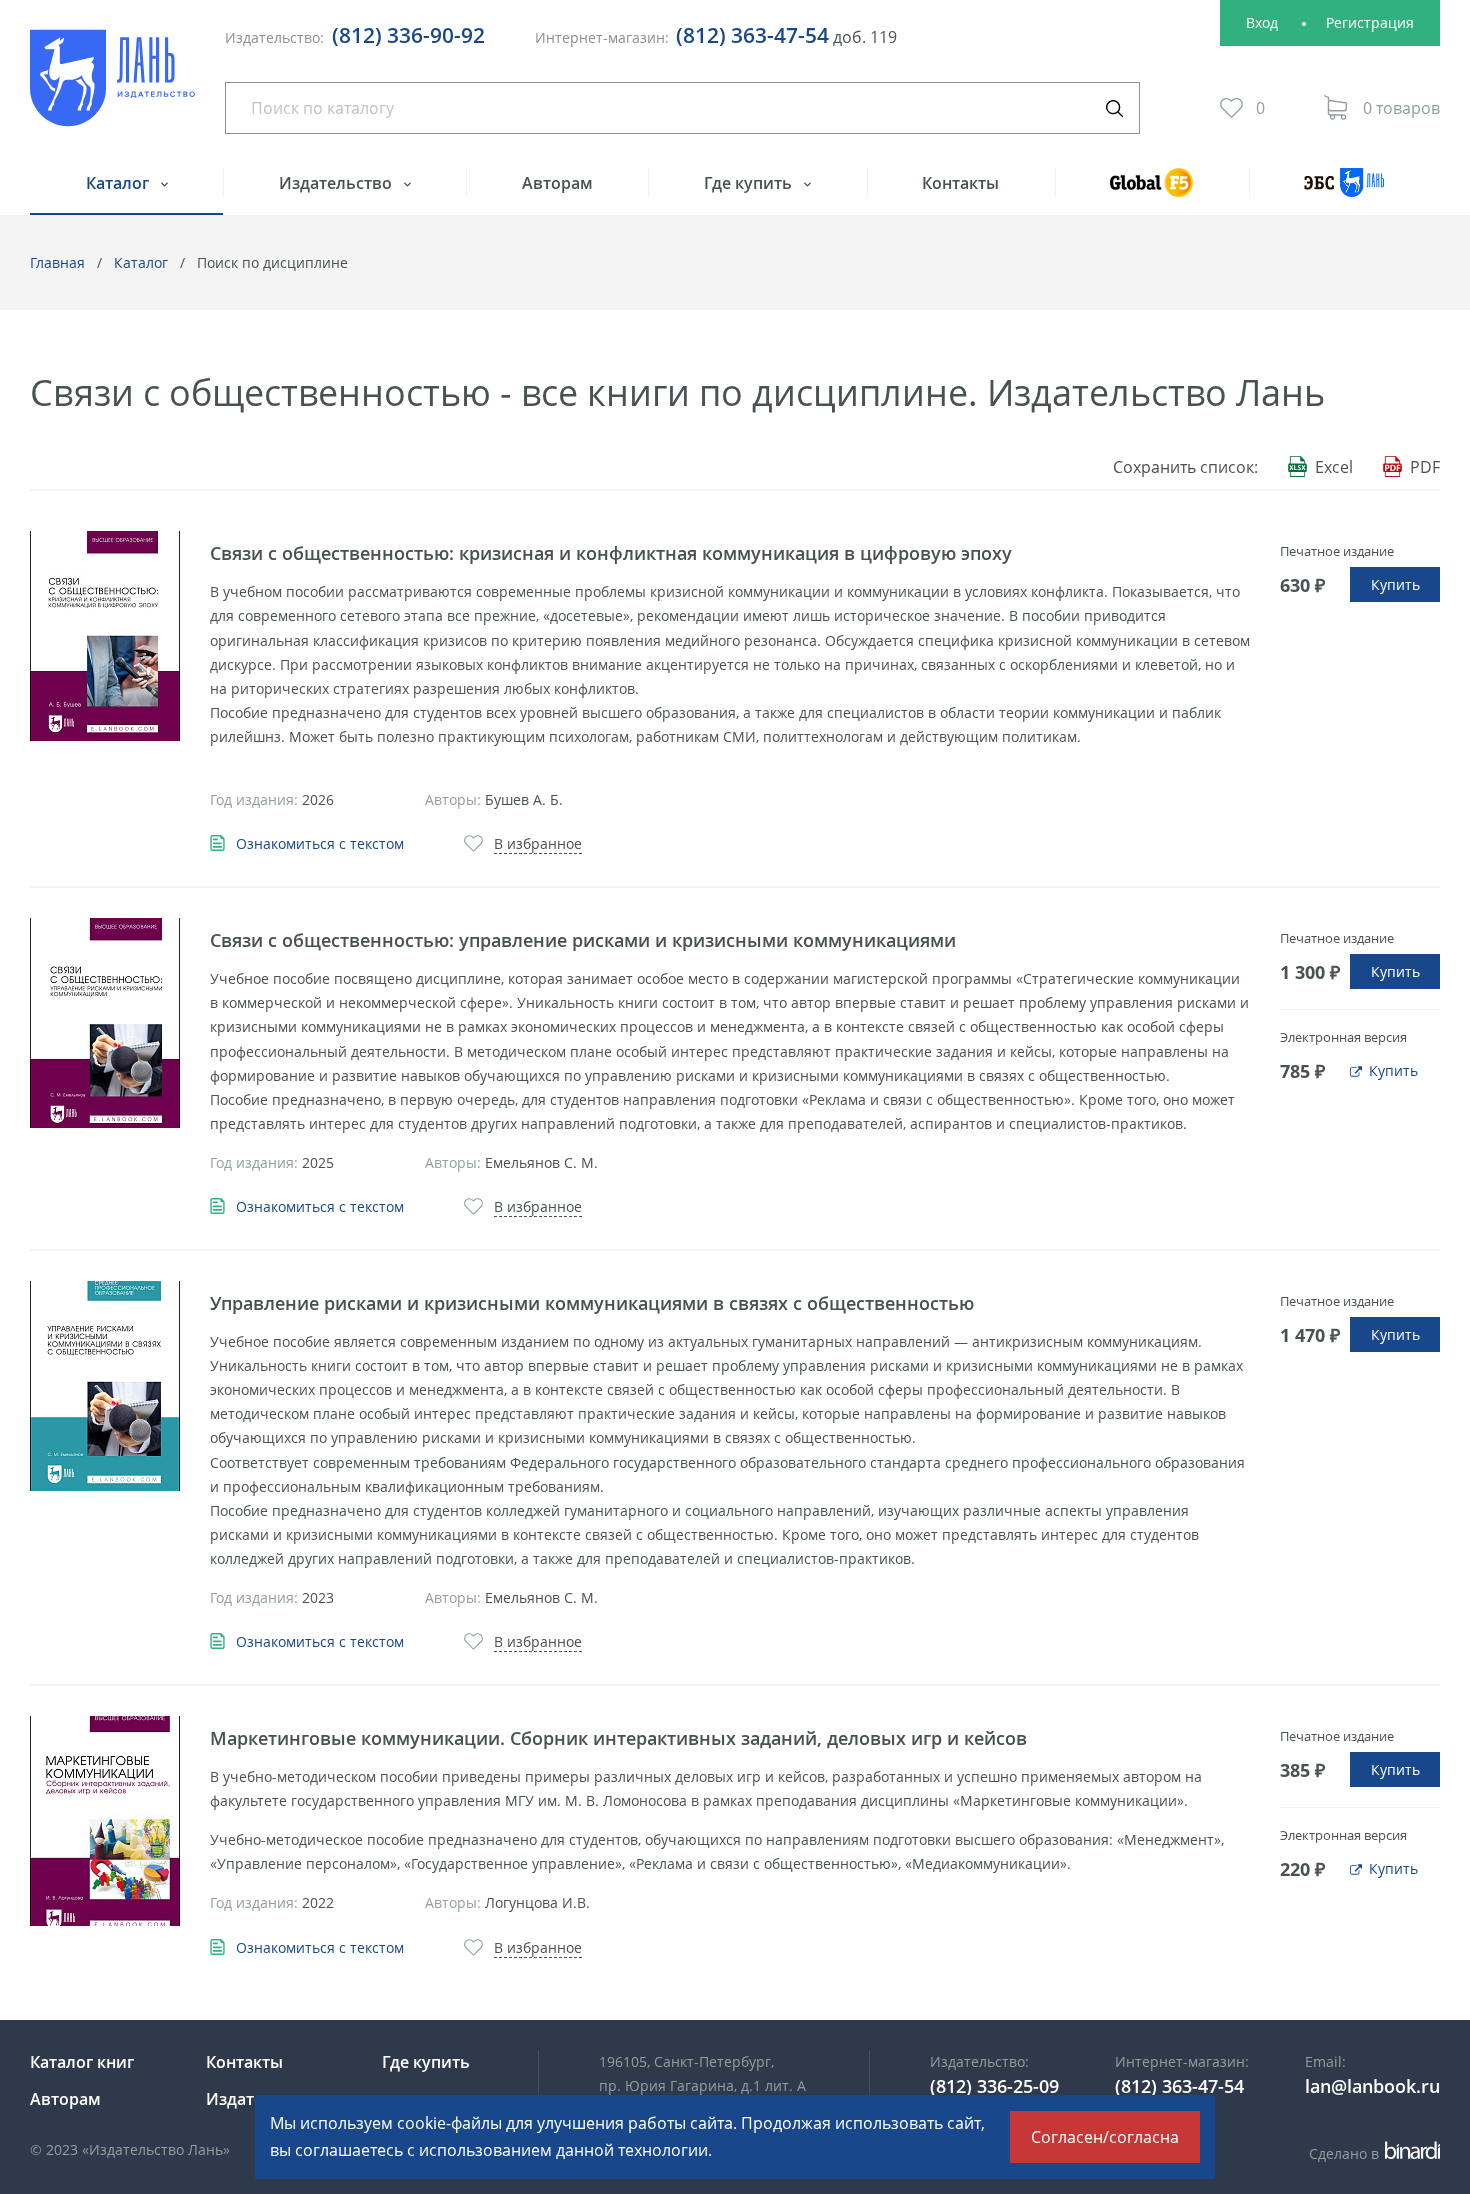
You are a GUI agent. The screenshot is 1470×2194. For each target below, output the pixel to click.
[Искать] (1114, 108)
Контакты (960, 183)
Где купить (750, 183)
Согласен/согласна (1105, 2137)
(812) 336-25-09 (994, 2086)
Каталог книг (82, 2062)
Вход (1262, 22)
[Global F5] (1152, 191)
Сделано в (1371, 2153)
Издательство (337, 183)
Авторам (557, 183)
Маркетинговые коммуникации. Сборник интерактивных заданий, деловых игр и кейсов (618, 1738)
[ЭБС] (1344, 191)
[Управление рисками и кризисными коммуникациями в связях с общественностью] (105, 1386)
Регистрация (1370, 22)
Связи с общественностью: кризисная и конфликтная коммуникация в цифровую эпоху (611, 553)
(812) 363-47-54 (752, 35)
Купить (1395, 584)
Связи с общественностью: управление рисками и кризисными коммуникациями (583, 940)
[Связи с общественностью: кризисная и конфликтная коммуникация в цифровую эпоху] (105, 636)
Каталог (119, 183)
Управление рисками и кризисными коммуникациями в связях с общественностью (592, 1303)
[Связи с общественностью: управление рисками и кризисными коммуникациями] (105, 1023)
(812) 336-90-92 (408, 35)
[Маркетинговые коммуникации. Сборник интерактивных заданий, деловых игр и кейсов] (105, 1821)
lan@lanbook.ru (1372, 2086)
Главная (57, 262)
